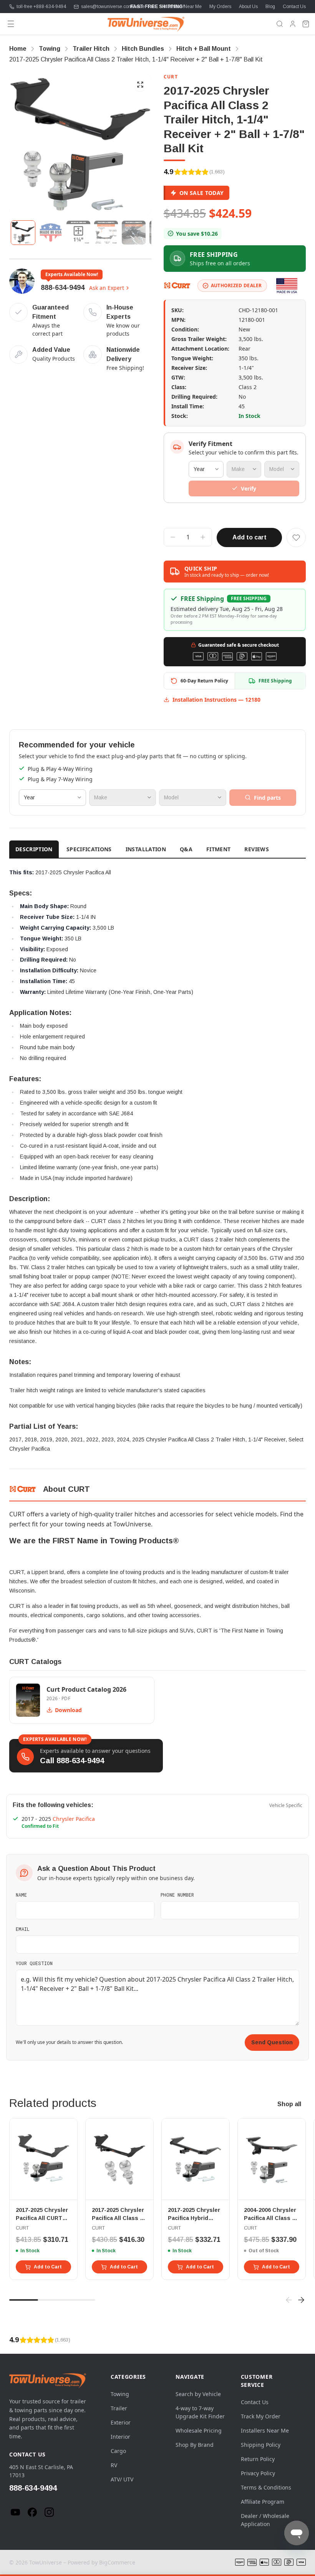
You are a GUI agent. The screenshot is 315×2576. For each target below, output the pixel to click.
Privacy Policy (258, 2473)
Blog (270, 7)
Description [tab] (34, 849)
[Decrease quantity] (173, 537)
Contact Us (294, 7)
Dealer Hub (144, 7)
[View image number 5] (134, 233)
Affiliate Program (263, 2502)
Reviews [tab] (256, 849)
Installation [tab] (146, 849)
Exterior (121, 2422)
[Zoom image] (140, 85)
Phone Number (177, 1895)
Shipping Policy (261, 2445)
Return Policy (258, 2459)
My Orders (220, 7)
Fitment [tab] (218, 849)
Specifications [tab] (89, 849)
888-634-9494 (63, 288)
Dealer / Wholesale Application (265, 2520)
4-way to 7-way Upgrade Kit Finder (200, 2412)
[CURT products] (177, 286)
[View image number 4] (106, 233)
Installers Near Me (183, 7)
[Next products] (301, 2300)
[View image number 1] (23, 233)
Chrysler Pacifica (74, 1819)
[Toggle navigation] (11, 24)
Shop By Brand (195, 2445)
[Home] (146, 24)
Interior (120, 2437)
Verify (249, 488)
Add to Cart (48, 2267)
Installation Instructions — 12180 (216, 700)
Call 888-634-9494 (72, 1761)
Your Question (34, 1963)
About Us (248, 7)
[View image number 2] (51, 233)
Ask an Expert (107, 288)
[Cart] (306, 24)
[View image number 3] (78, 233)
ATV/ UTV (122, 2479)
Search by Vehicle (198, 2394)
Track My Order (261, 2416)
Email (23, 1929)
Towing (120, 2394)
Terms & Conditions (266, 2487)
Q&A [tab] (186, 849)
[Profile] (293, 24)
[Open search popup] (280, 24)
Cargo (118, 2451)
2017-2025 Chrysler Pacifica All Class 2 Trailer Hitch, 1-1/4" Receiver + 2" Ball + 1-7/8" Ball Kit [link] (136, 59)
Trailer (119, 2408)
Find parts (267, 798)
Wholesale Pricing (199, 2430)
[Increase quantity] (203, 537)
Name (21, 1895)
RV (114, 2465)
